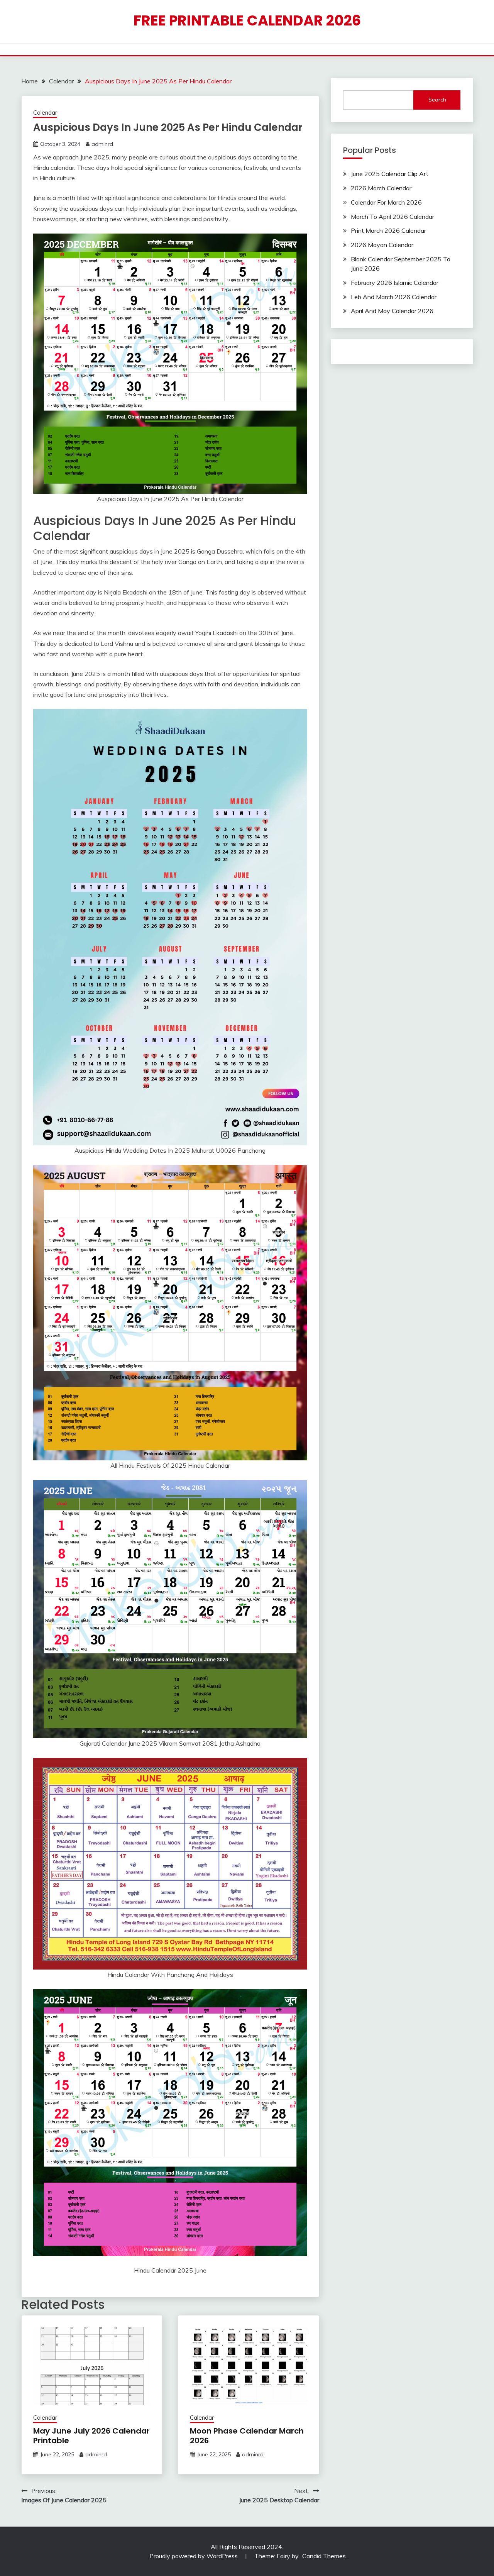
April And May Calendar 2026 (392, 311)
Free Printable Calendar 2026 (247, 20)
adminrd (102, 144)
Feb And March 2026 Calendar (394, 297)
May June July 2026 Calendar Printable (91, 2436)
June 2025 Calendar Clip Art (390, 174)
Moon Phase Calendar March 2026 (247, 2436)
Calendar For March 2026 (386, 202)
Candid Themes (324, 2556)
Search (437, 100)
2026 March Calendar (381, 188)
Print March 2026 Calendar (388, 230)
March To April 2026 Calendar (392, 217)
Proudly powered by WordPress (194, 2556)
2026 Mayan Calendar (382, 245)
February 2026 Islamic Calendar (395, 283)
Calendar (45, 113)
